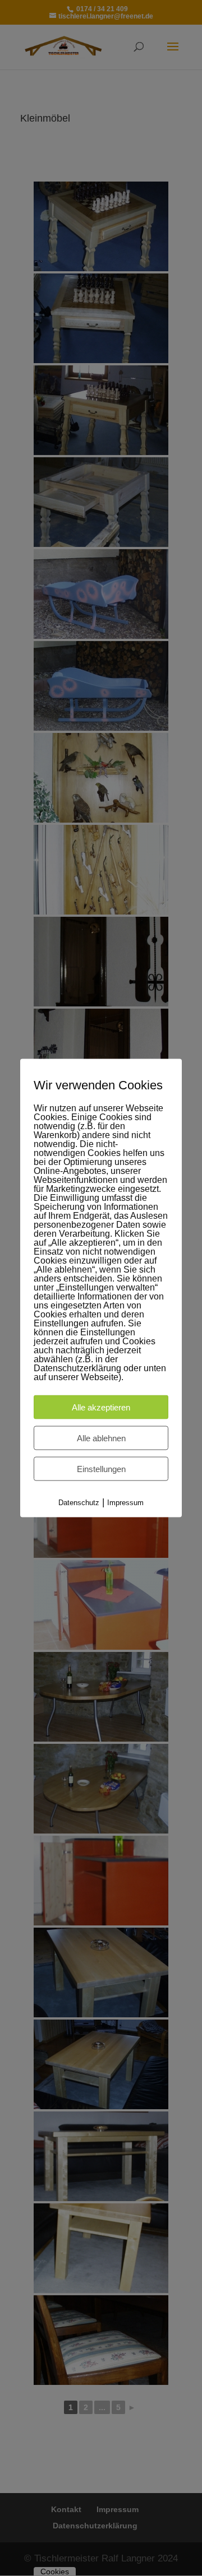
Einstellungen (101, 1468)
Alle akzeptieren (101, 1407)
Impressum (125, 1502)
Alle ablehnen (101, 1438)
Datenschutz (79, 1502)
